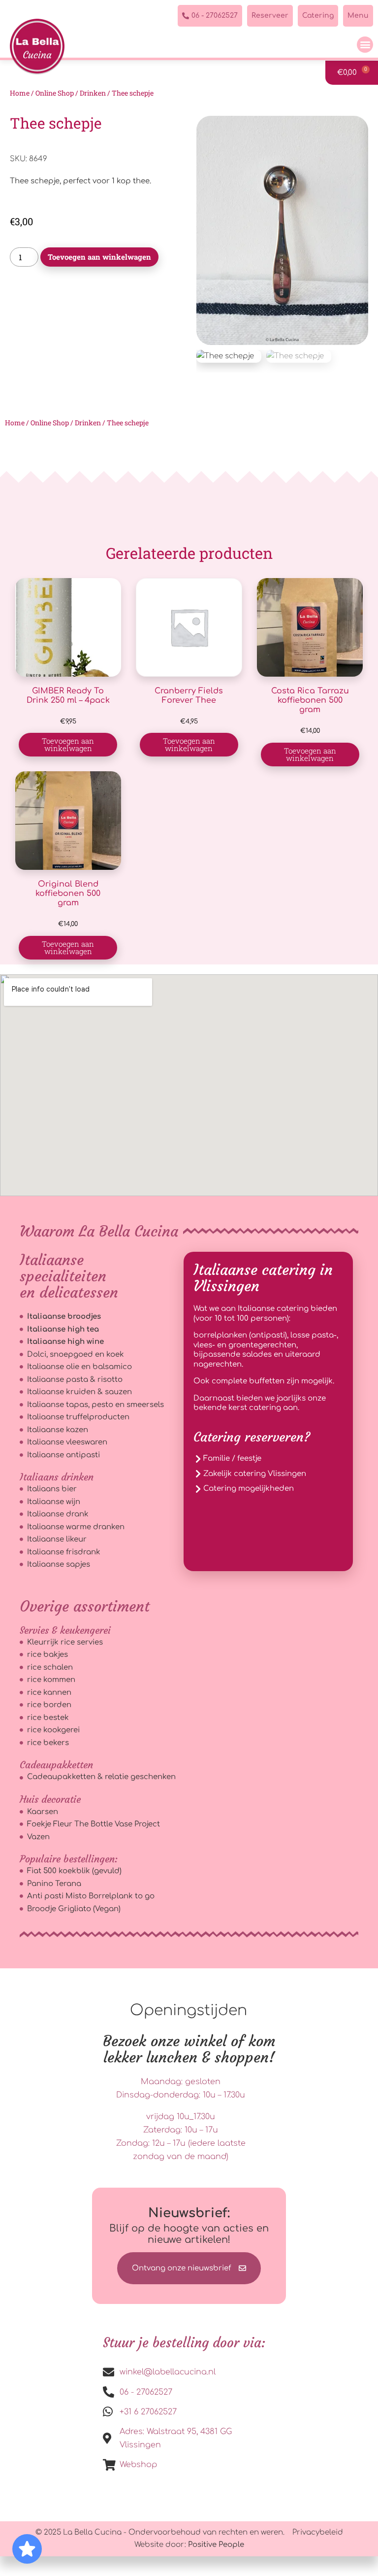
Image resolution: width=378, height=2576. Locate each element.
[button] (365, 45)
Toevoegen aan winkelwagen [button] (68, 744)
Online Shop (55, 93)
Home (20, 93)
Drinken (93, 93)
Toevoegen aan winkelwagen (99, 257)
